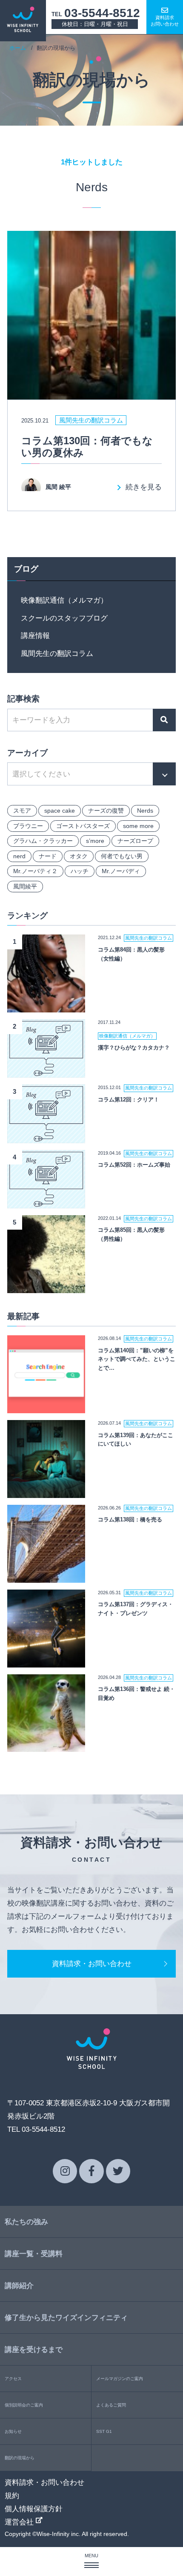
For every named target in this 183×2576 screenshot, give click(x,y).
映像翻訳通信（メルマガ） (64, 600)
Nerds (145, 811)
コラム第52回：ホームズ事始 (134, 1165)
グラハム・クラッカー (43, 841)
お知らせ (13, 2431)
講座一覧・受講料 (34, 2254)
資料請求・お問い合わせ (92, 1964)
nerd (19, 856)
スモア (22, 811)
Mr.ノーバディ (121, 871)
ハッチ (80, 871)
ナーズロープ (135, 841)
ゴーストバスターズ (83, 826)
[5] (46, 1286)
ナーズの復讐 (106, 811)
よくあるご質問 (111, 2405)
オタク (79, 856)
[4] (46, 1202)
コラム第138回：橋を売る (130, 1519)
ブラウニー (28, 826)
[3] (46, 1136)
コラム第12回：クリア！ (129, 1100)
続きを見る (144, 487)
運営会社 (20, 2522)
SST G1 (104, 2431)
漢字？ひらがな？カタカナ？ (134, 1048)
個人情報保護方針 (34, 2509)
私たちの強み (26, 2222)
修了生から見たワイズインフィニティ (66, 2317)
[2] (46, 1071)
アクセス (13, 2379)
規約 (12, 2495)
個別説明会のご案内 (24, 2405)
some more (138, 826)
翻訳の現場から (20, 2458)
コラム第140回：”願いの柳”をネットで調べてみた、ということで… (137, 1359)
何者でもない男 (122, 856)
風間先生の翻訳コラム (57, 653)
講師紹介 (19, 2286)
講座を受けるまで (34, 2349)
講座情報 (35, 635)
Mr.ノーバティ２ (35, 871)
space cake (60, 811)
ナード (48, 856)
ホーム (18, 48)
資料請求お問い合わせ (165, 21)
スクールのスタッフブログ (64, 618)
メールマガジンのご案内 (120, 2379)
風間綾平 (25, 886)
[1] (46, 1006)
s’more (95, 841)
